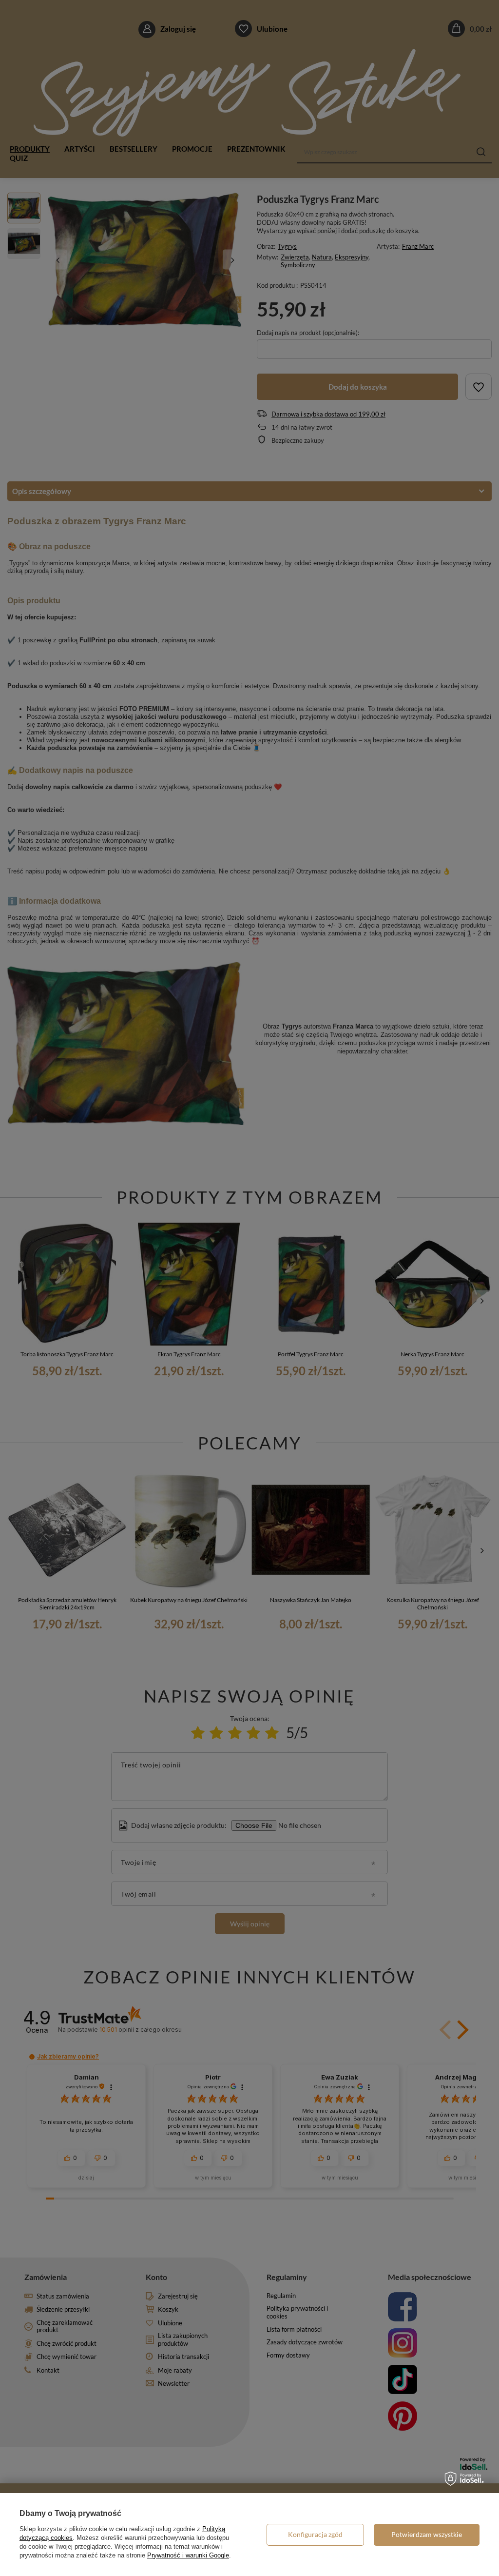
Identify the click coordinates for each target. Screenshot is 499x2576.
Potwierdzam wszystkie (427, 2534)
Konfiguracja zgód (315, 2534)
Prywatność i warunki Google (188, 2555)
